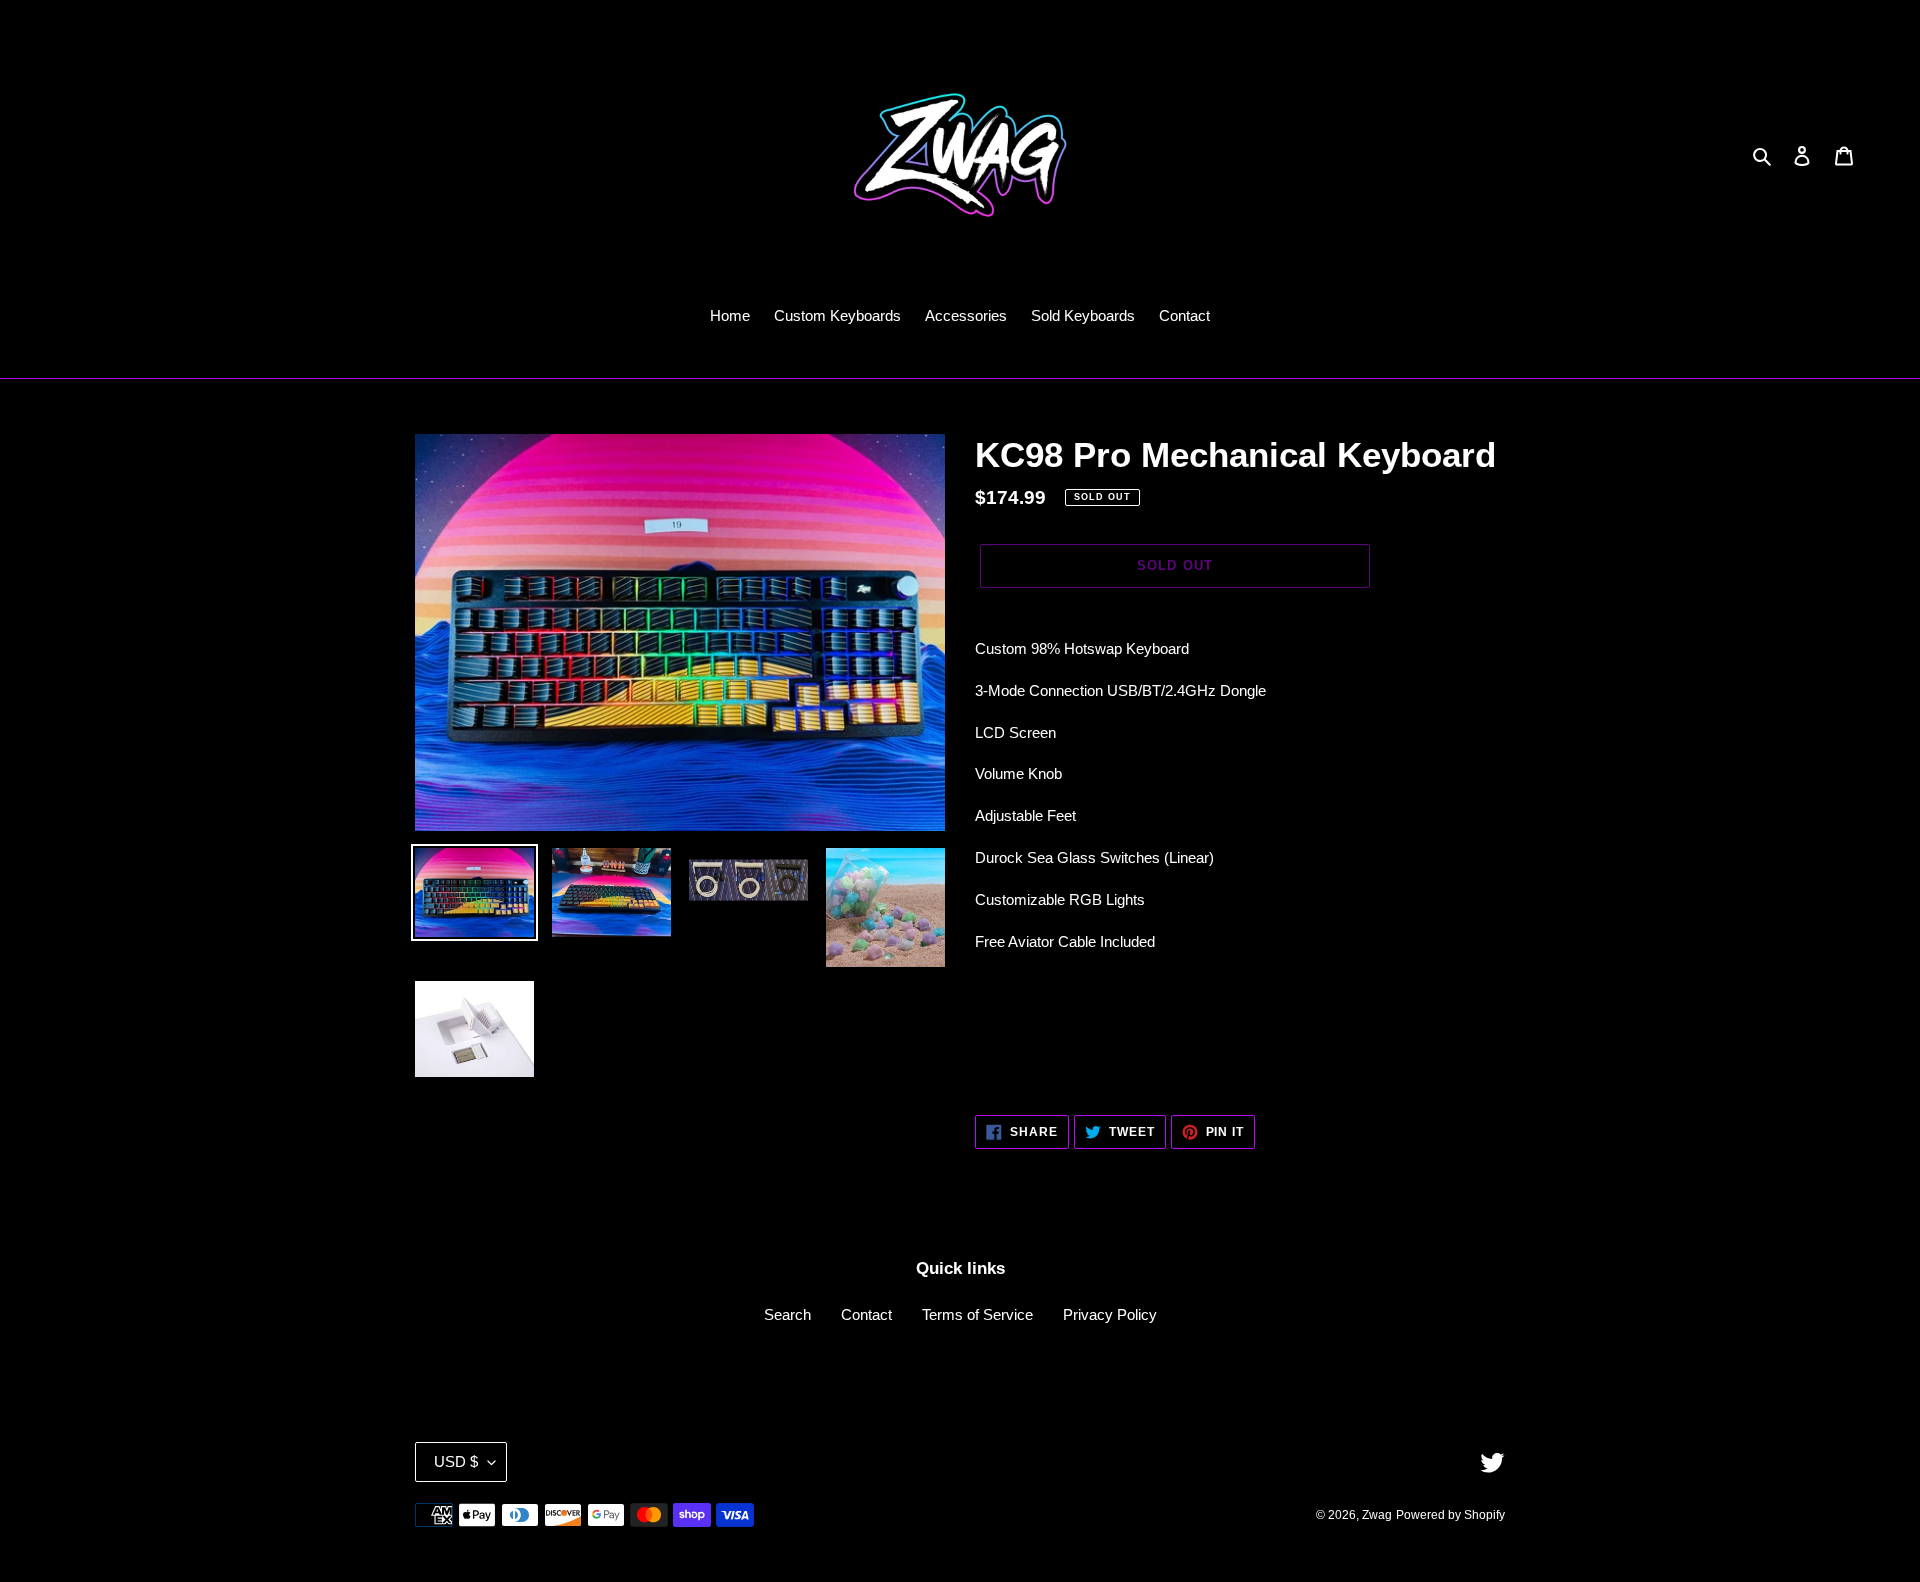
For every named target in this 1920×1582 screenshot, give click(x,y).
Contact (866, 1314)
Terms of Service (977, 1314)
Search (787, 1314)
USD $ (456, 1461)
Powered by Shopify (1450, 1515)
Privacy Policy (1110, 1314)
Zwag (1377, 1515)
